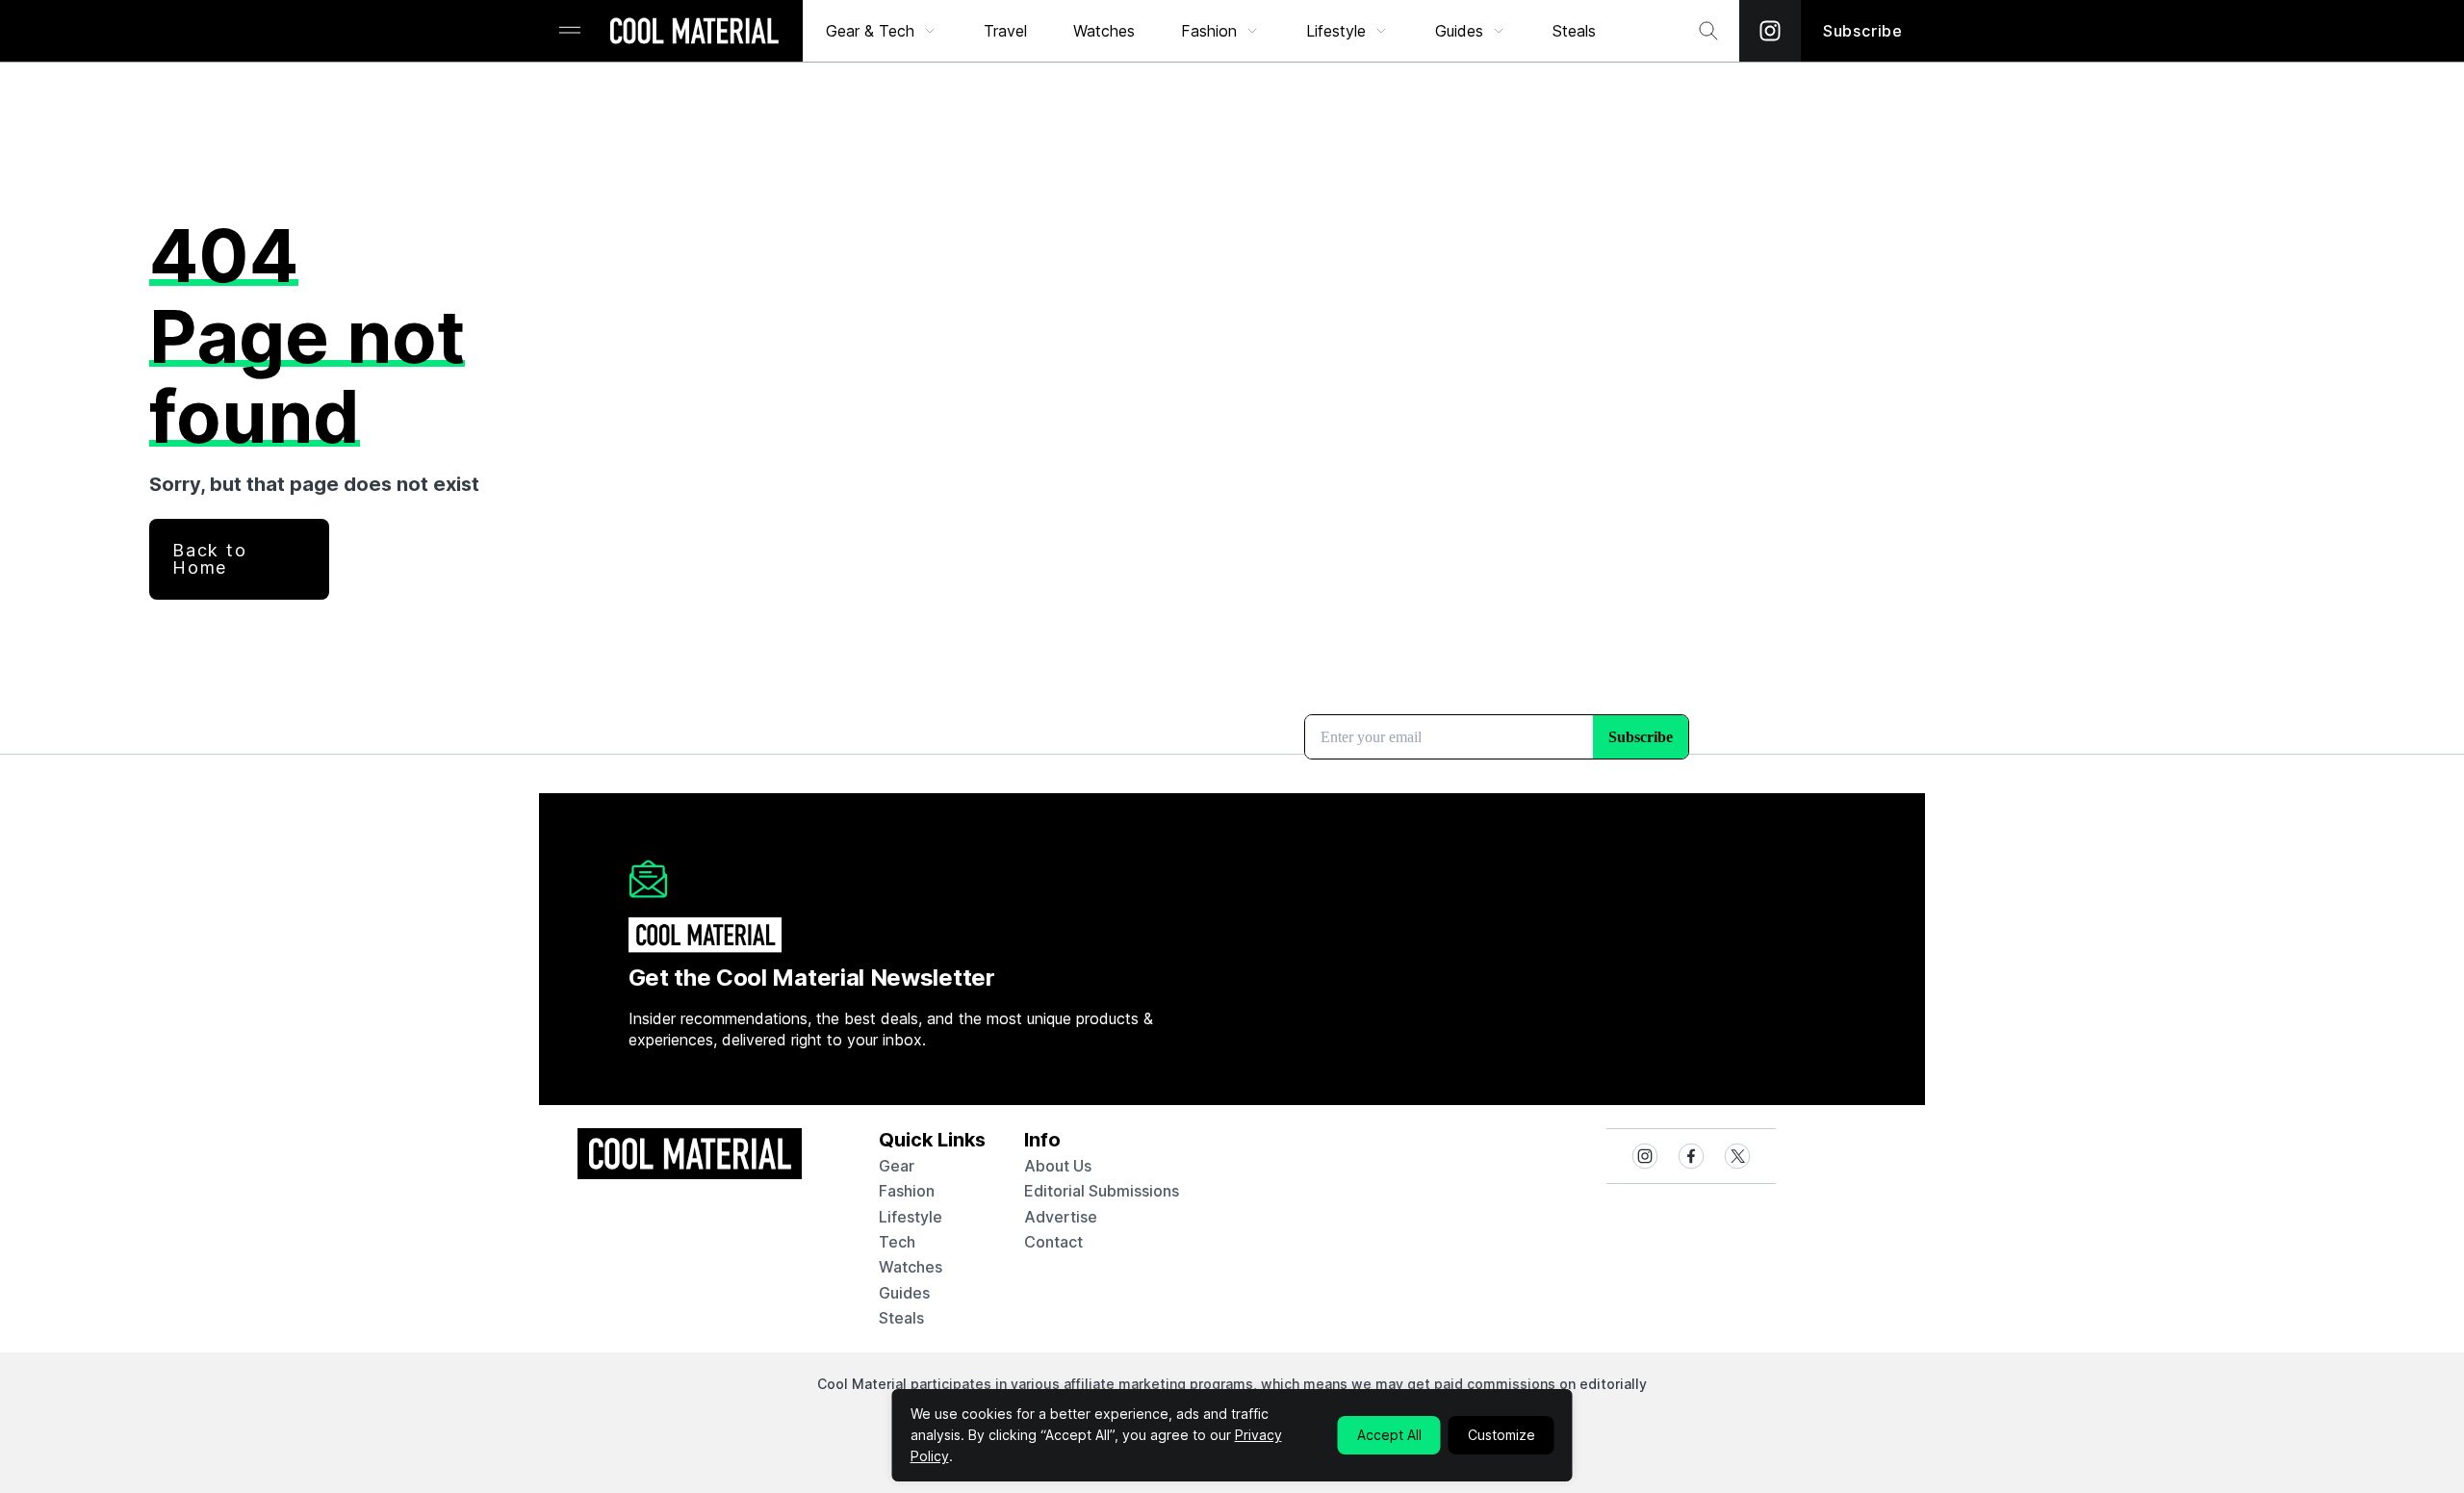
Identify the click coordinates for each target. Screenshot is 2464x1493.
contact (1053, 1242)
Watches (1104, 31)
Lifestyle (1336, 31)
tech (897, 1242)
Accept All (1389, 1435)
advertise (1061, 1217)
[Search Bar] (1708, 31)
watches (911, 1267)
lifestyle (911, 1217)
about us (1058, 1166)
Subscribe (1863, 31)
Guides (1459, 31)
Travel (1005, 31)
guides (904, 1293)
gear (897, 1166)
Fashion (1209, 31)
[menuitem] (882, 31)
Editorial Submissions (1102, 1191)
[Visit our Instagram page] (1770, 31)
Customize (1501, 1435)
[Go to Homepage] (694, 33)
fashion (907, 1191)
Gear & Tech (870, 31)
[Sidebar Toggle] (570, 31)
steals (1574, 31)
